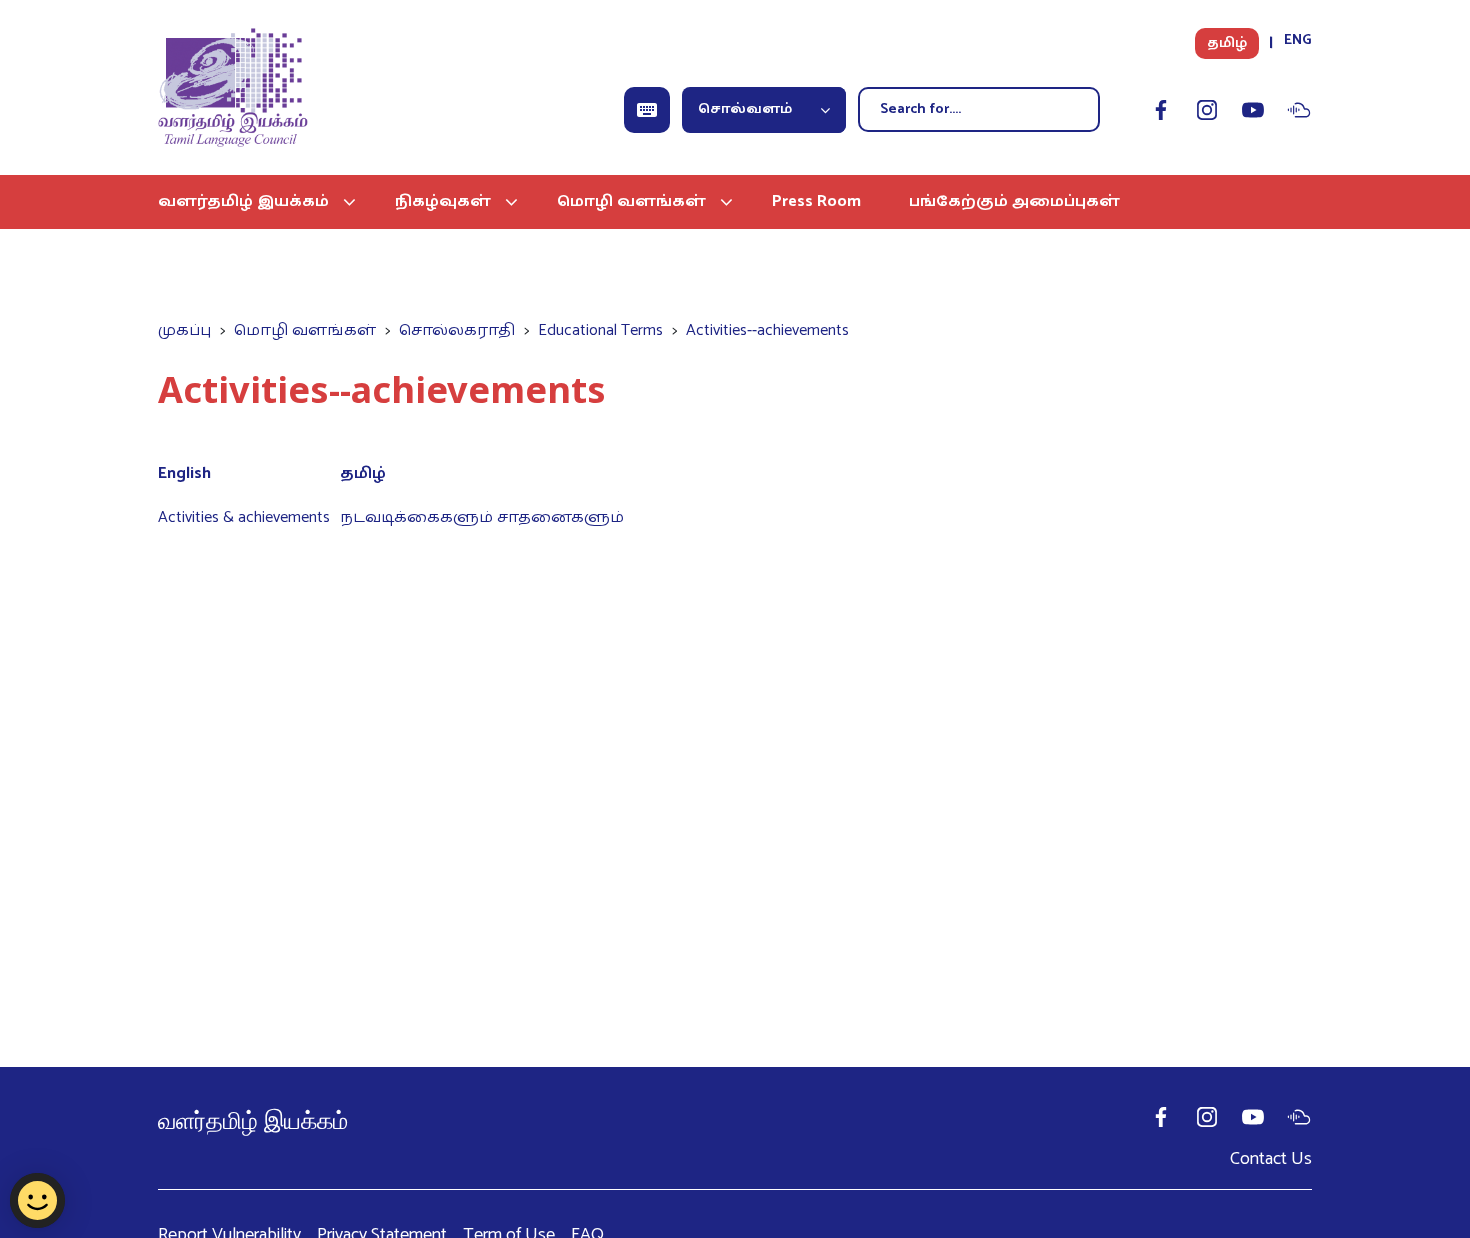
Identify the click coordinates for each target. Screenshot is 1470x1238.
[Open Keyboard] (647, 110)
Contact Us (1271, 1159)
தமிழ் (1227, 43)
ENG (1298, 40)
